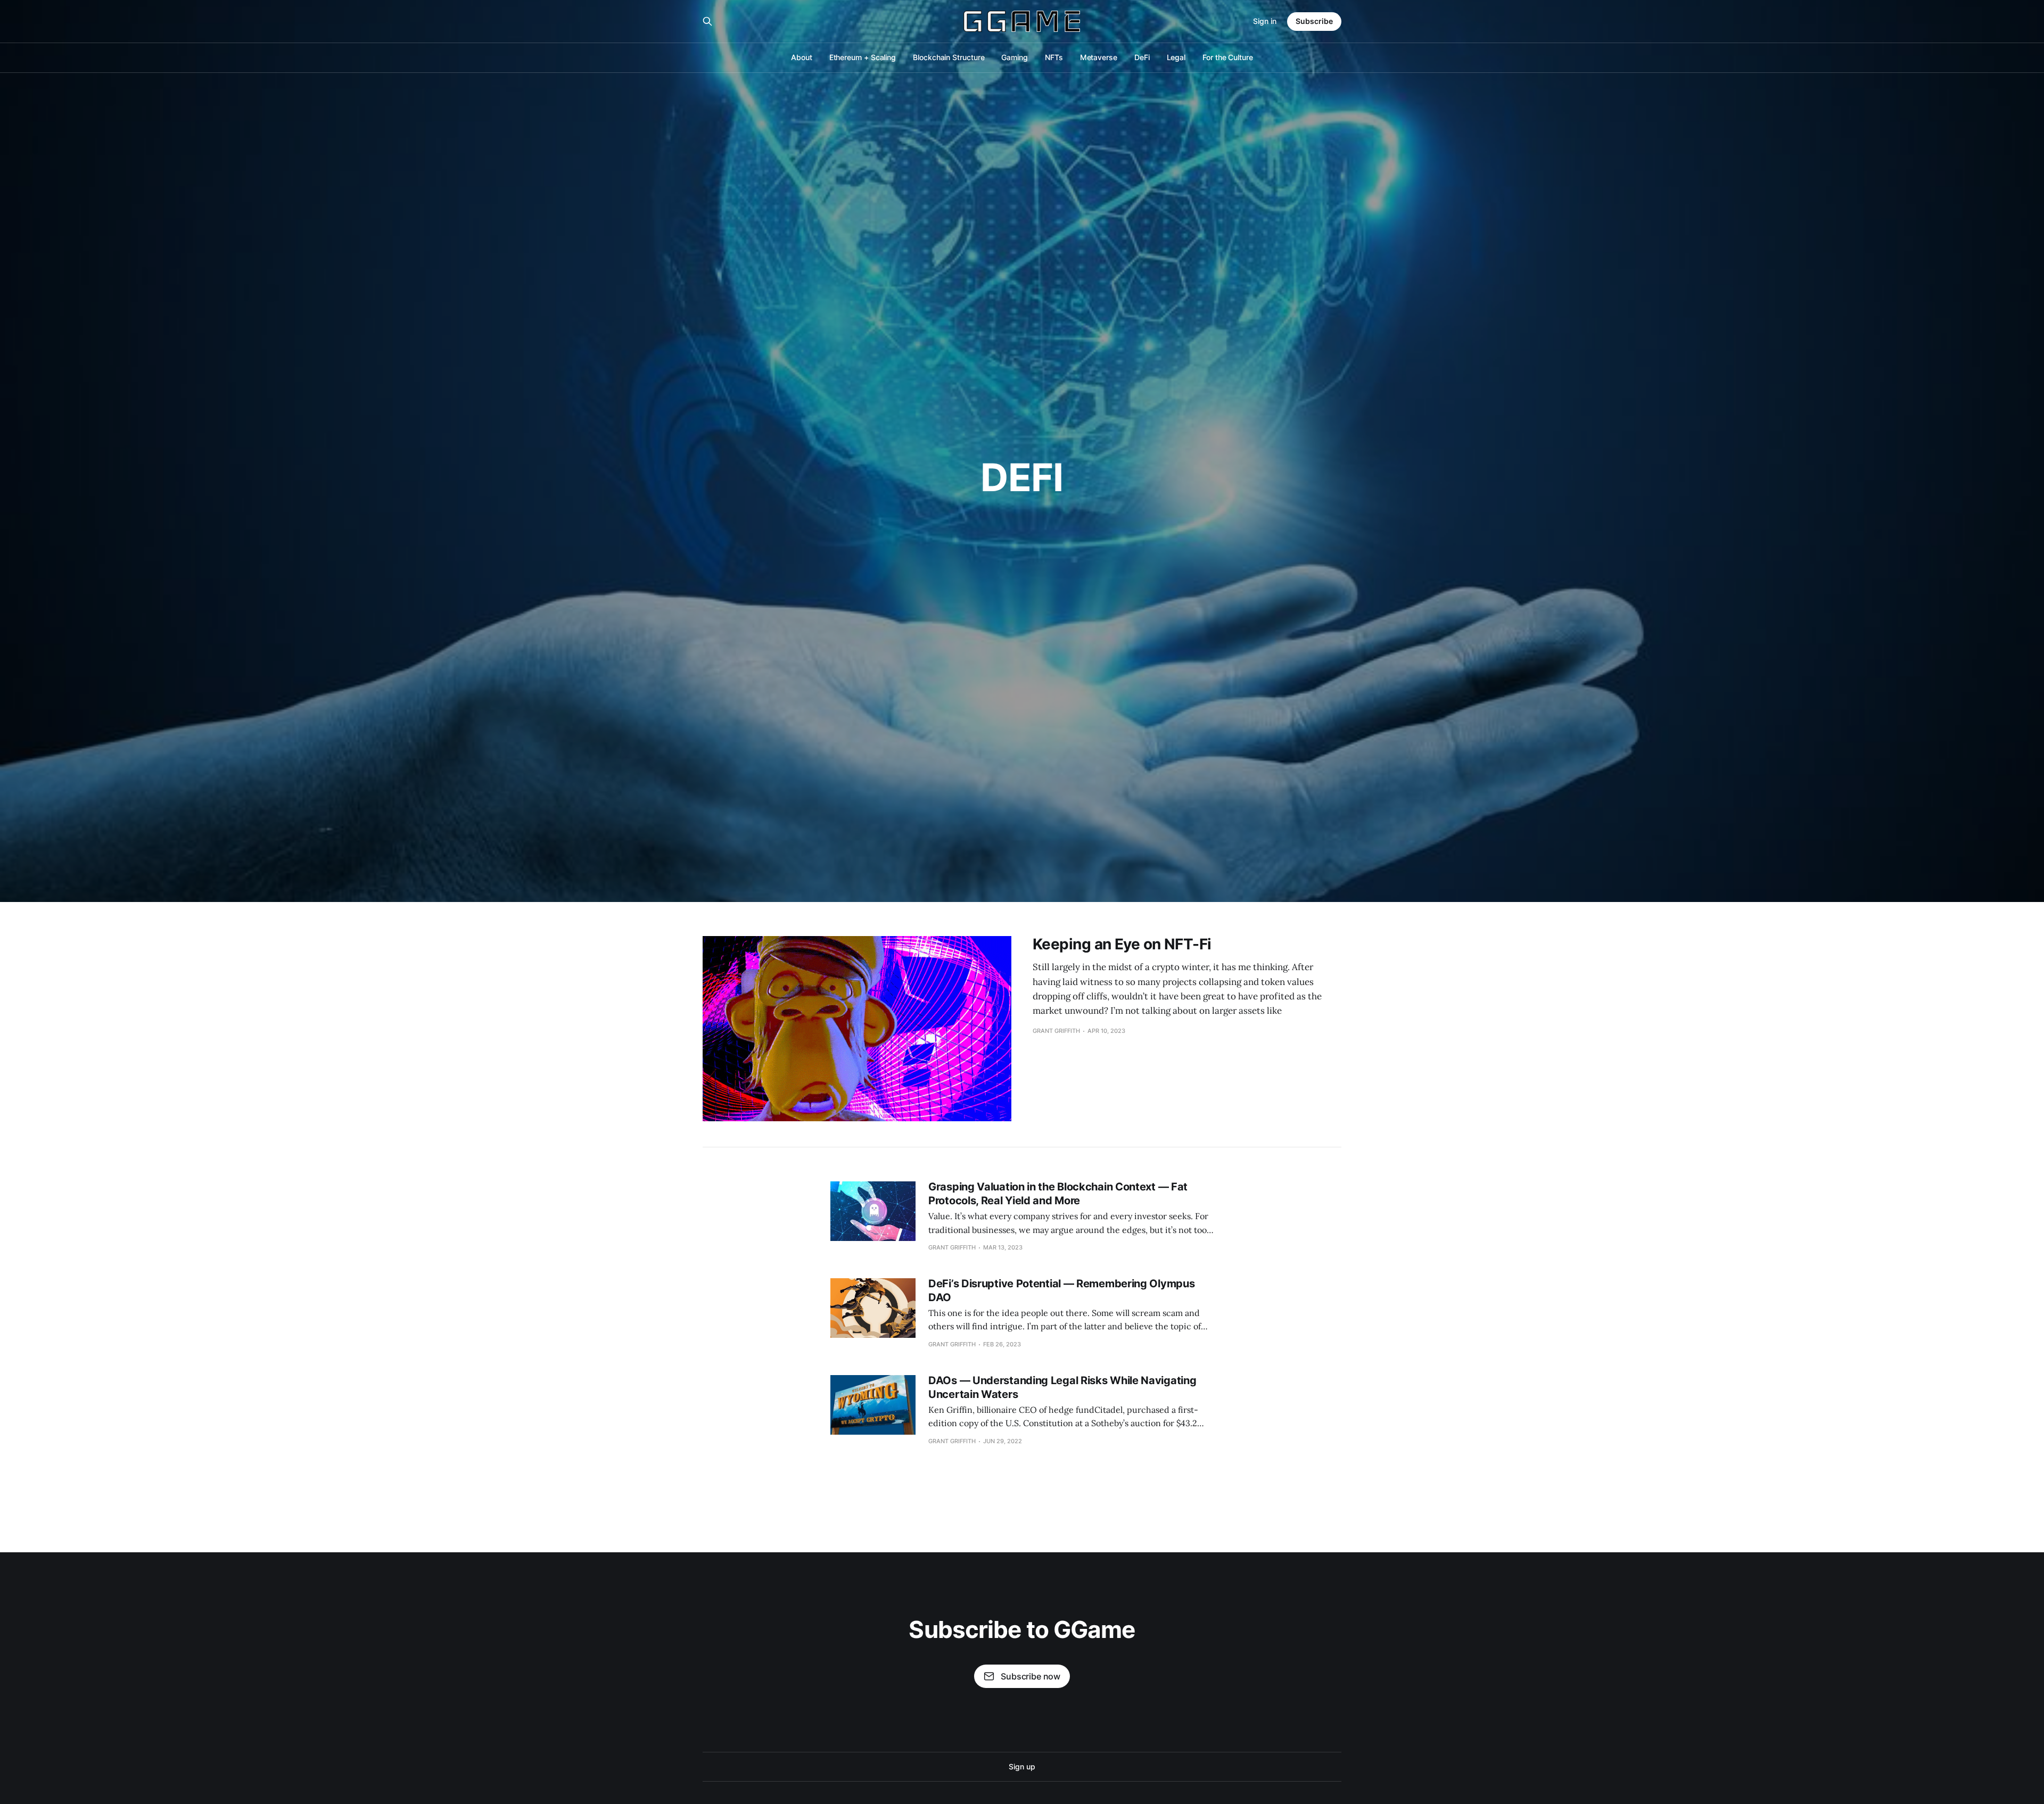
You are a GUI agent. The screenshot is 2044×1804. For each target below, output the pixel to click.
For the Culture (1228, 57)
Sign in (1265, 21)
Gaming (1015, 57)
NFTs (1054, 57)
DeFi (1142, 57)
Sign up (1022, 1766)
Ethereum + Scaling (863, 57)
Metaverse (1099, 57)
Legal (1176, 57)
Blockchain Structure (949, 57)
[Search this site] (707, 21)
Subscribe (1314, 21)
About (802, 57)
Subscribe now (1031, 1676)
